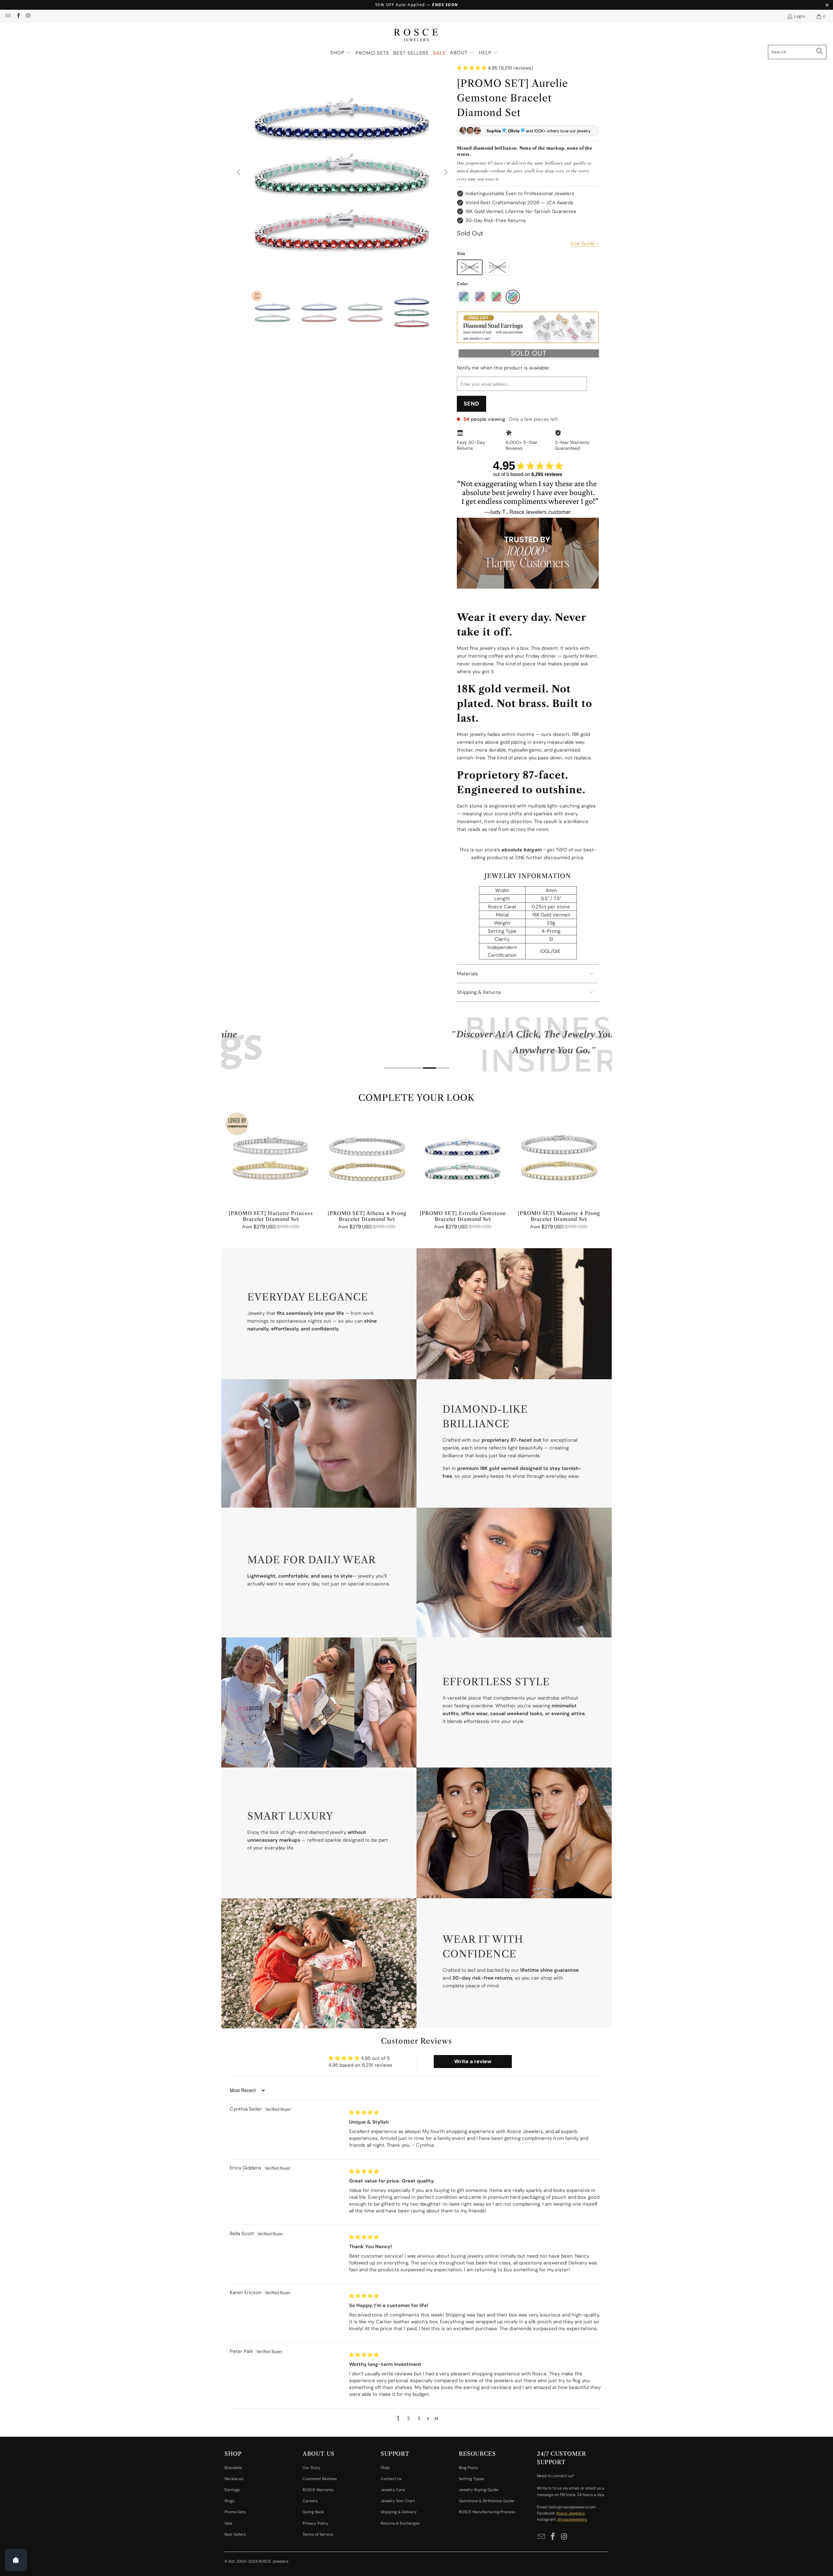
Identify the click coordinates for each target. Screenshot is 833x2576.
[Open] (16, 2560)
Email (159, 1301)
